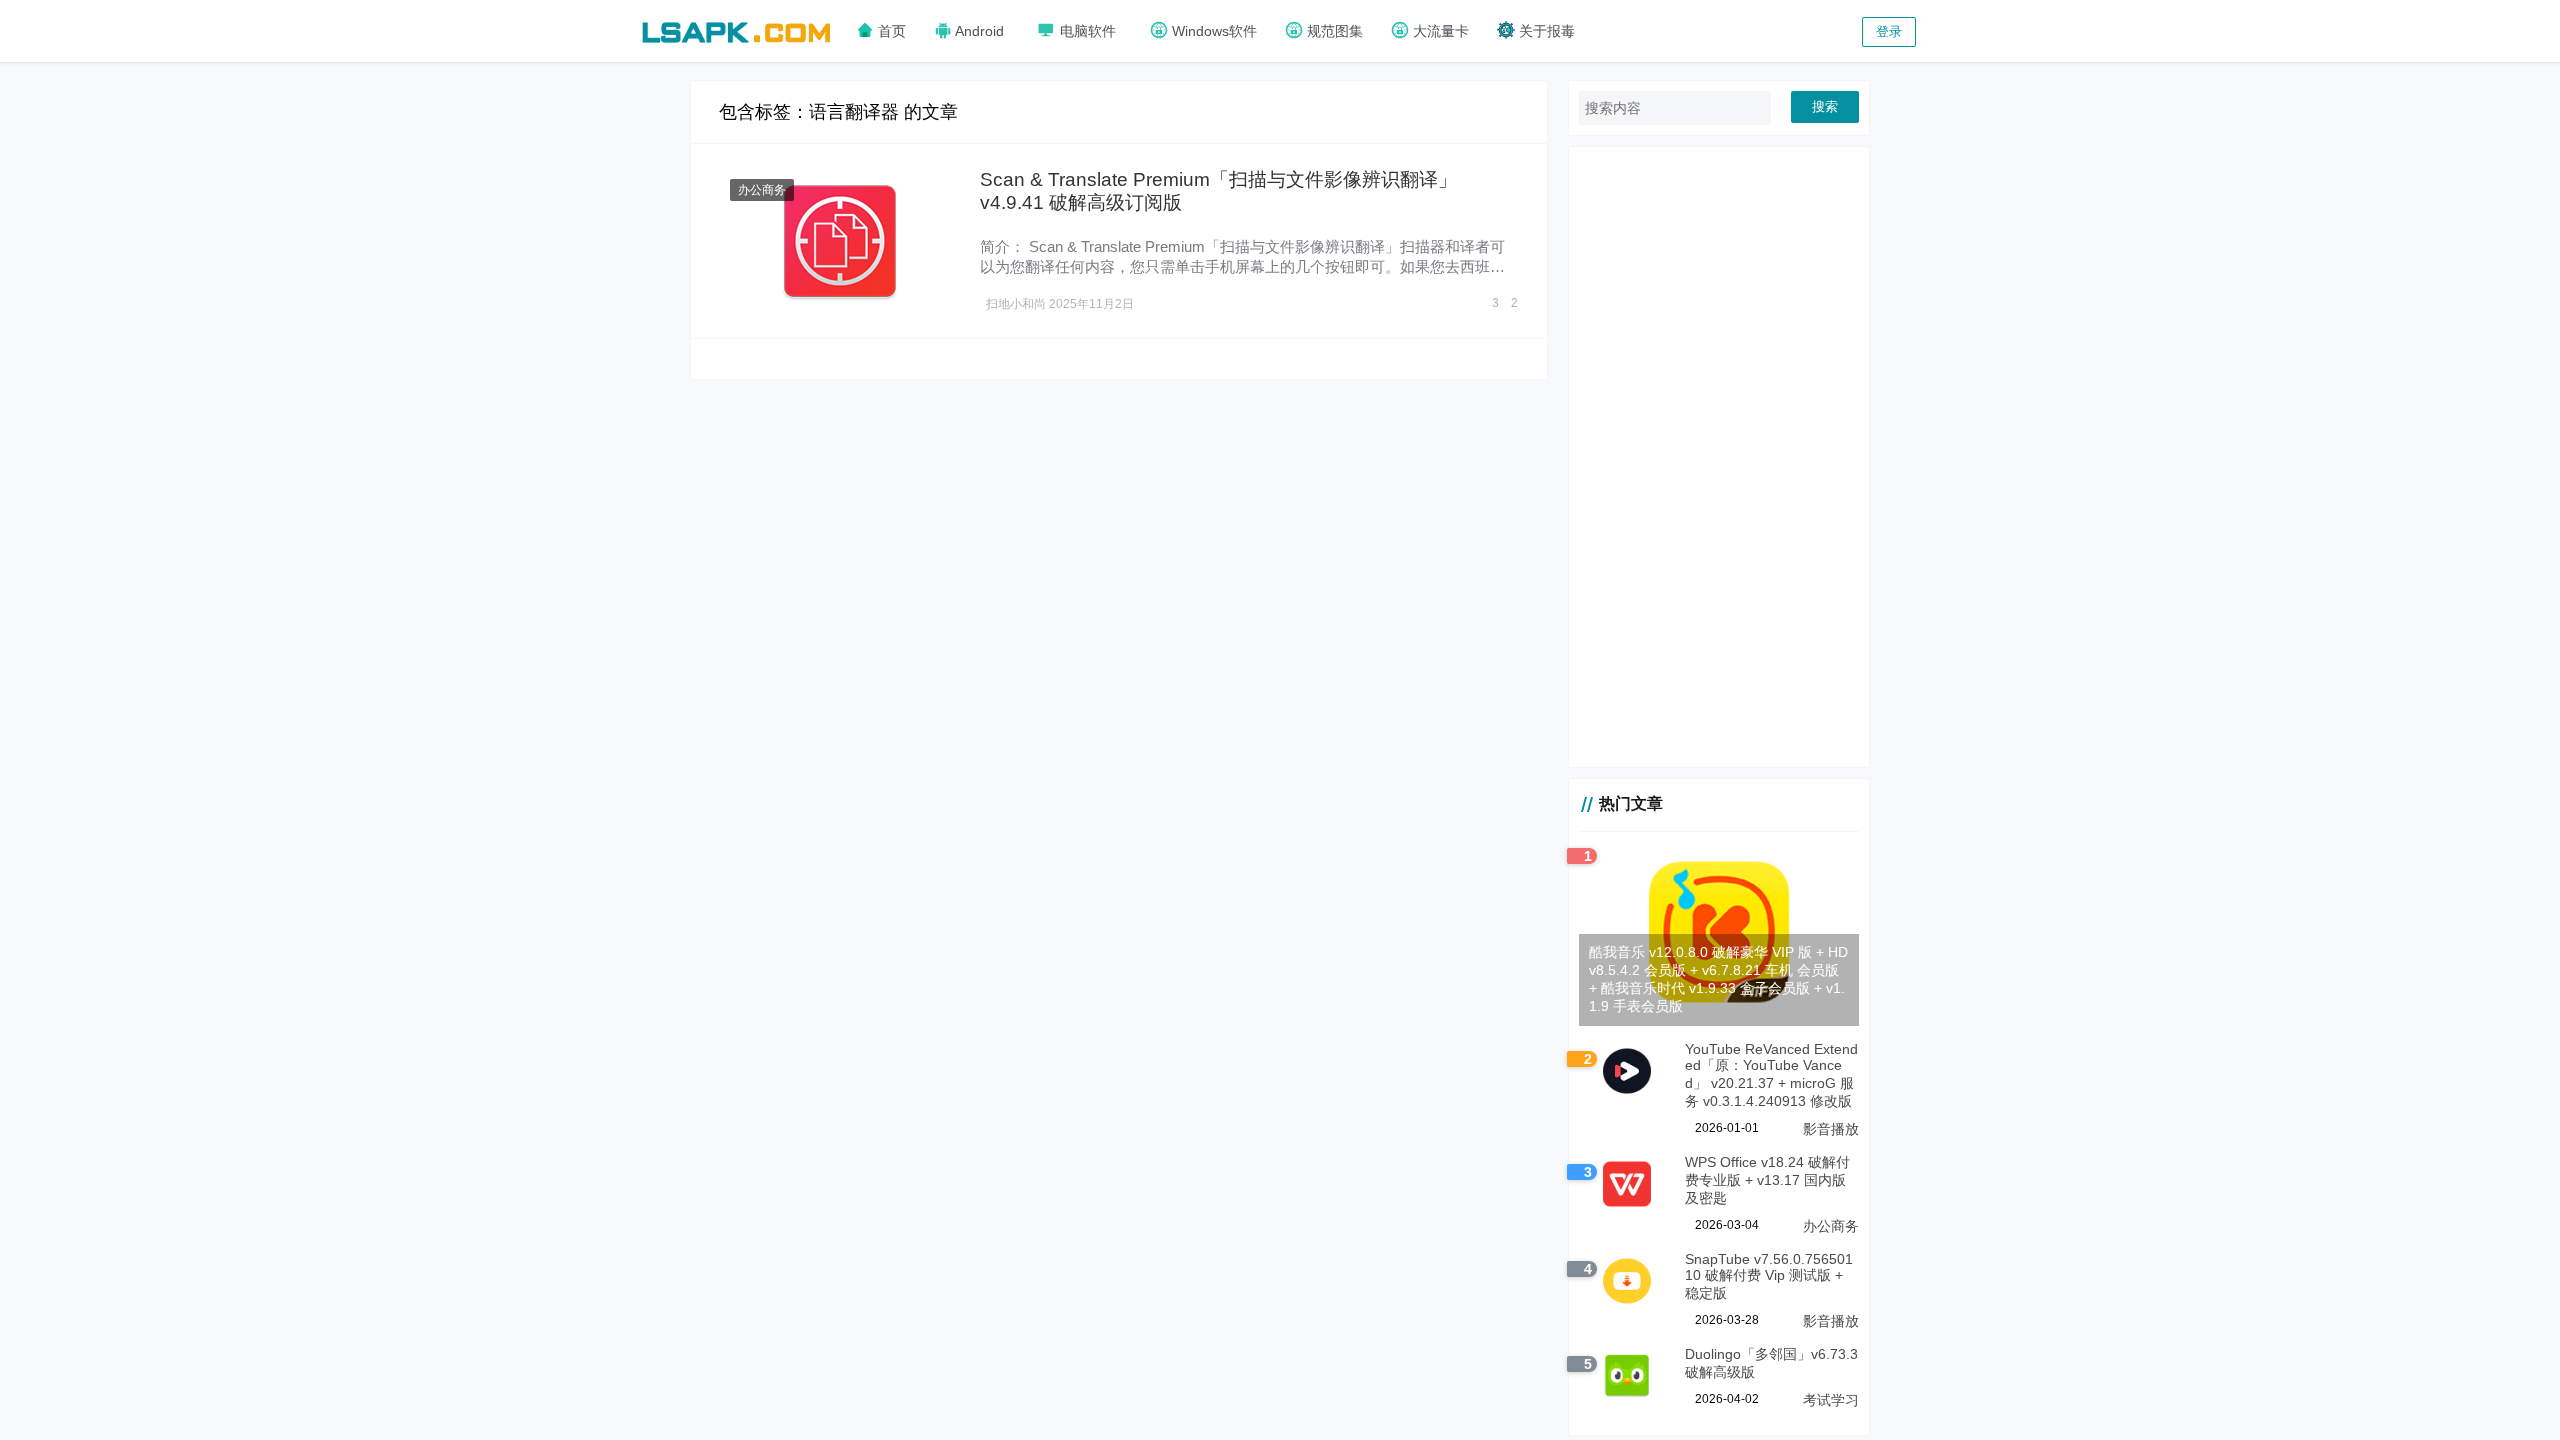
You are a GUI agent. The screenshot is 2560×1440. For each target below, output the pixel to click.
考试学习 (1831, 1400)
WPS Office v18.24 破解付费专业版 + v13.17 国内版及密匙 (1767, 1180)
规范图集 (1333, 31)
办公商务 (762, 190)
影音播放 (1831, 1129)
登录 (1889, 31)
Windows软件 (1212, 31)
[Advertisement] (1719, 457)
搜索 (1825, 106)
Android (978, 31)
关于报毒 (1545, 31)
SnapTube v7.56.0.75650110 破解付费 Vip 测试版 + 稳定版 (1769, 1276)
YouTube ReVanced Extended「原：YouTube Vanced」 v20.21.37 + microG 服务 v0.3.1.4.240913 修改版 (1771, 1075)
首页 (890, 31)
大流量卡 (1439, 31)
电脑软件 (1086, 31)
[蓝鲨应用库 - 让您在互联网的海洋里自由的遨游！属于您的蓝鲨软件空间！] (736, 29)
